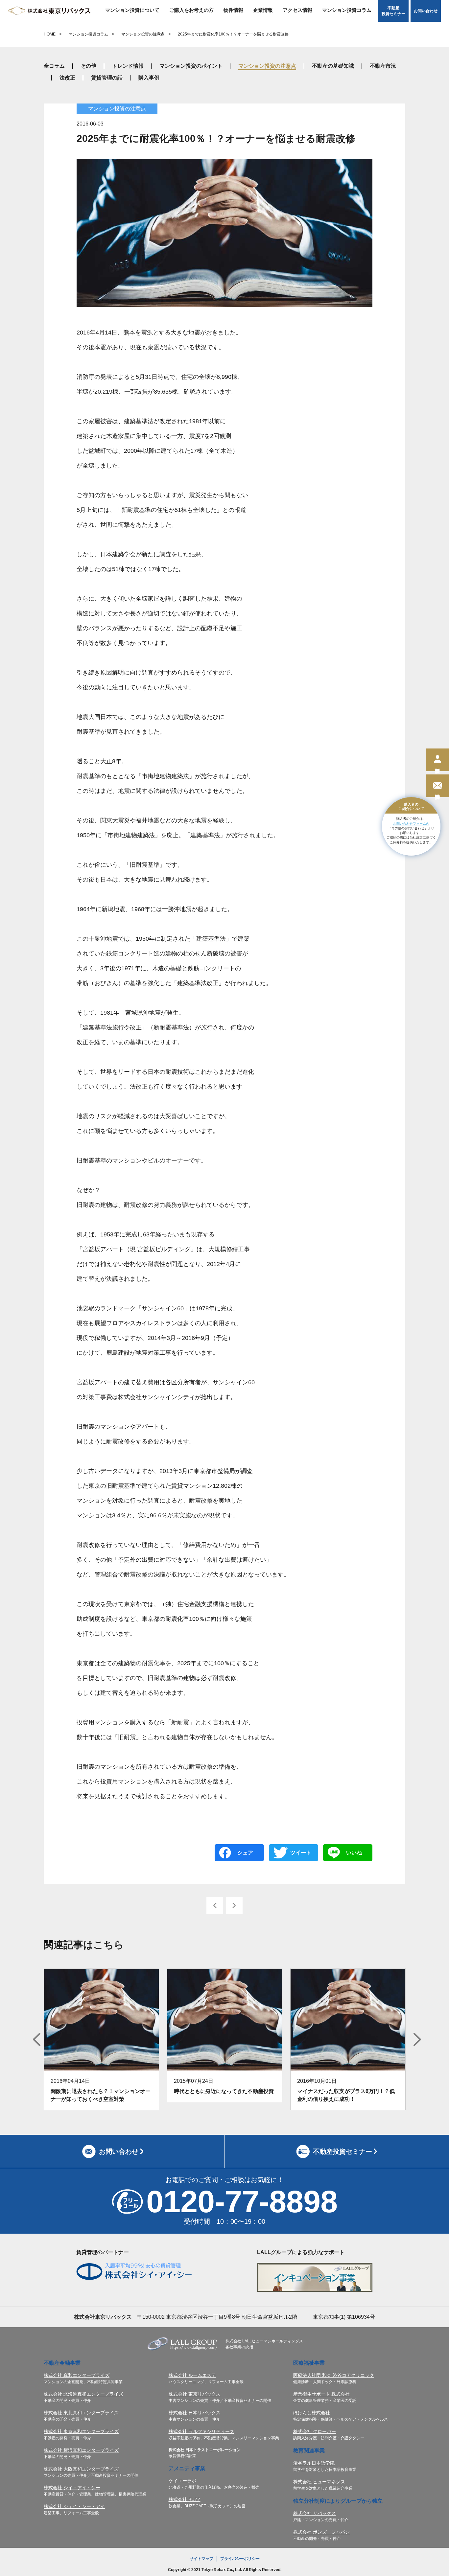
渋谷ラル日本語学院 (314, 2463)
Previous (37, 2039)
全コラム (54, 66)
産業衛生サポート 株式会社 (321, 2394)
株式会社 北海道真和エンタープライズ (83, 2394)
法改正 (67, 78)
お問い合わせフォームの (411, 823)
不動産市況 (383, 66)
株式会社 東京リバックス (195, 2394)
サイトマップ (201, 2559)
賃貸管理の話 (107, 78)
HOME (50, 34)
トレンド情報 (128, 66)
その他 (88, 66)
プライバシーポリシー (240, 2559)
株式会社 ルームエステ (192, 2375)
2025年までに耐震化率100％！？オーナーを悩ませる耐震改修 (233, 34)
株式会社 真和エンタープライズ (77, 2375)
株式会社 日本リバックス (195, 2413)
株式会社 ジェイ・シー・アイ (74, 2506)
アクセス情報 (297, 10)
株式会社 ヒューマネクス (319, 2482)
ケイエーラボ (182, 2481)
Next (417, 2039)
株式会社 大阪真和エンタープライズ (81, 2469)
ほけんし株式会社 (312, 2413)
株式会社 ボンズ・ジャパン (321, 2532)
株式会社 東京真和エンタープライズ (81, 2431)
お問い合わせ (426, 11)
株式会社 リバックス (315, 2513)
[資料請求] (437, 786)
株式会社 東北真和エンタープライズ (81, 2413)
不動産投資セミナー (393, 11)
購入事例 (149, 78)
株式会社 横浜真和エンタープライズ (81, 2450)
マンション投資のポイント (191, 66)
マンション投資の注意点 (143, 34)
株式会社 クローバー (315, 2431)
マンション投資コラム (347, 10)
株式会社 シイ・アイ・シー (72, 2488)
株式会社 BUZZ (185, 2499)
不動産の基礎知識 (333, 66)
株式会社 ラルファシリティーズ (201, 2431)
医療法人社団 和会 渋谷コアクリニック (334, 2375)
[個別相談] (437, 760)
